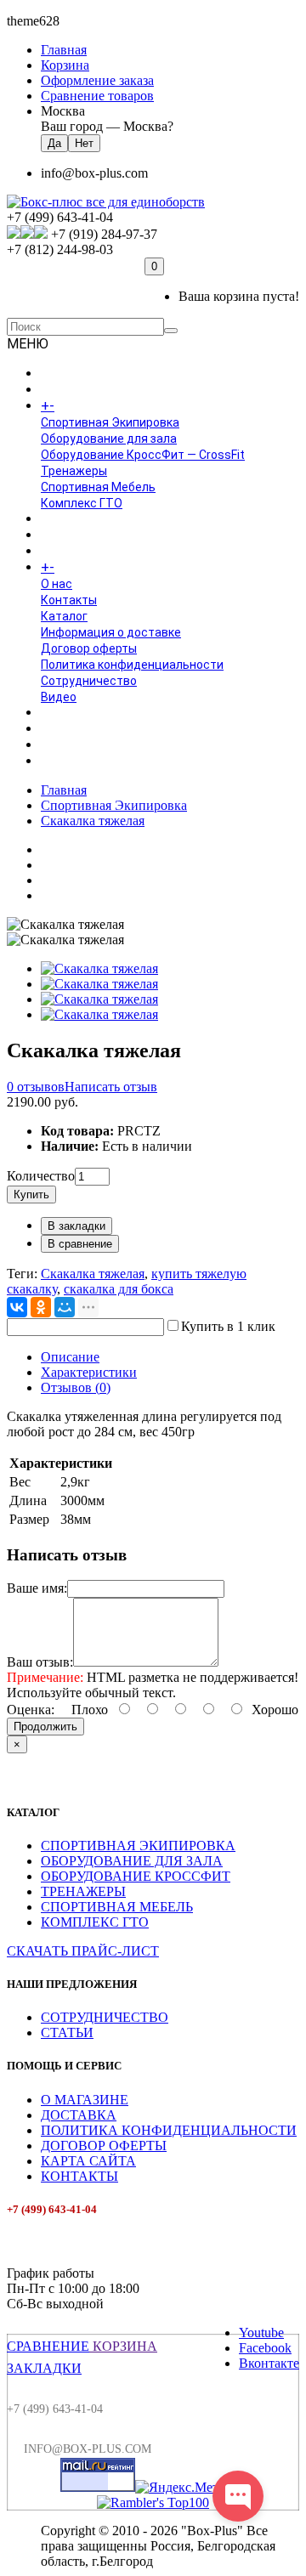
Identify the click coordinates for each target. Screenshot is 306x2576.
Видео (59, 697)
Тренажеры (74, 471)
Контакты (69, 600)
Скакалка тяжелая (93, 821)
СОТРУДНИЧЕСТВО (105, 2017)
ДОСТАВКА (79, 2115)
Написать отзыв (111, 1087)
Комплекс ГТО (82, 503)
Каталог (64, 616)
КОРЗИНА (123, 2346)
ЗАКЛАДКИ (44, 2368)
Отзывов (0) (76, 1387)
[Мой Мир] (65, 1307)
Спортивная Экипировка (110, 422)
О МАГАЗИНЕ (85, 2100)
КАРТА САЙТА (88, 2161)
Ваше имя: (37, 1588)
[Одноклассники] (41, 1307)
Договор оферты (89, 648)
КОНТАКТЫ (79, 2176)
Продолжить (45, 1727)
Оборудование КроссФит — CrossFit (143, 455)
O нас (57, 584)
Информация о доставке (111, 632)
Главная (64, 790)
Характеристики (89, 1372)
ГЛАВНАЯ (66, 374)
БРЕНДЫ (65, 535)
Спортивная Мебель (98, 487)
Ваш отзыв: (40, 1662)
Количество (41, 1176)
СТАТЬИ (67, 2032)
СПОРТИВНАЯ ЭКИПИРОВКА (138, 1846)
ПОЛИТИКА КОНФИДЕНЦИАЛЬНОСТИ (169, 2130)
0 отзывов (36, 1087)
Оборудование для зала (109, 439)
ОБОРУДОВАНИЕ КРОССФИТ (136, 1876)
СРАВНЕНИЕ (48, 2346)
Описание (70, 1357)
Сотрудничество (89, 681)
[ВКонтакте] (17, 1307)
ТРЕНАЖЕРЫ (83, 1891)
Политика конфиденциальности (132, 665)
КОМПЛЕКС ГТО (95, 1922)
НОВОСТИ (69, 729)
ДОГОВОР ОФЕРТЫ (104, 2146)
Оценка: (31, 1710)
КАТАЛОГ (84, 406)
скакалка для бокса (119, 1289)
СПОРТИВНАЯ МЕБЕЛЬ (117, 1907)
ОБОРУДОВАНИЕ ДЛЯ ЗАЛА (132, 1861)
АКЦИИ (60, 761)
